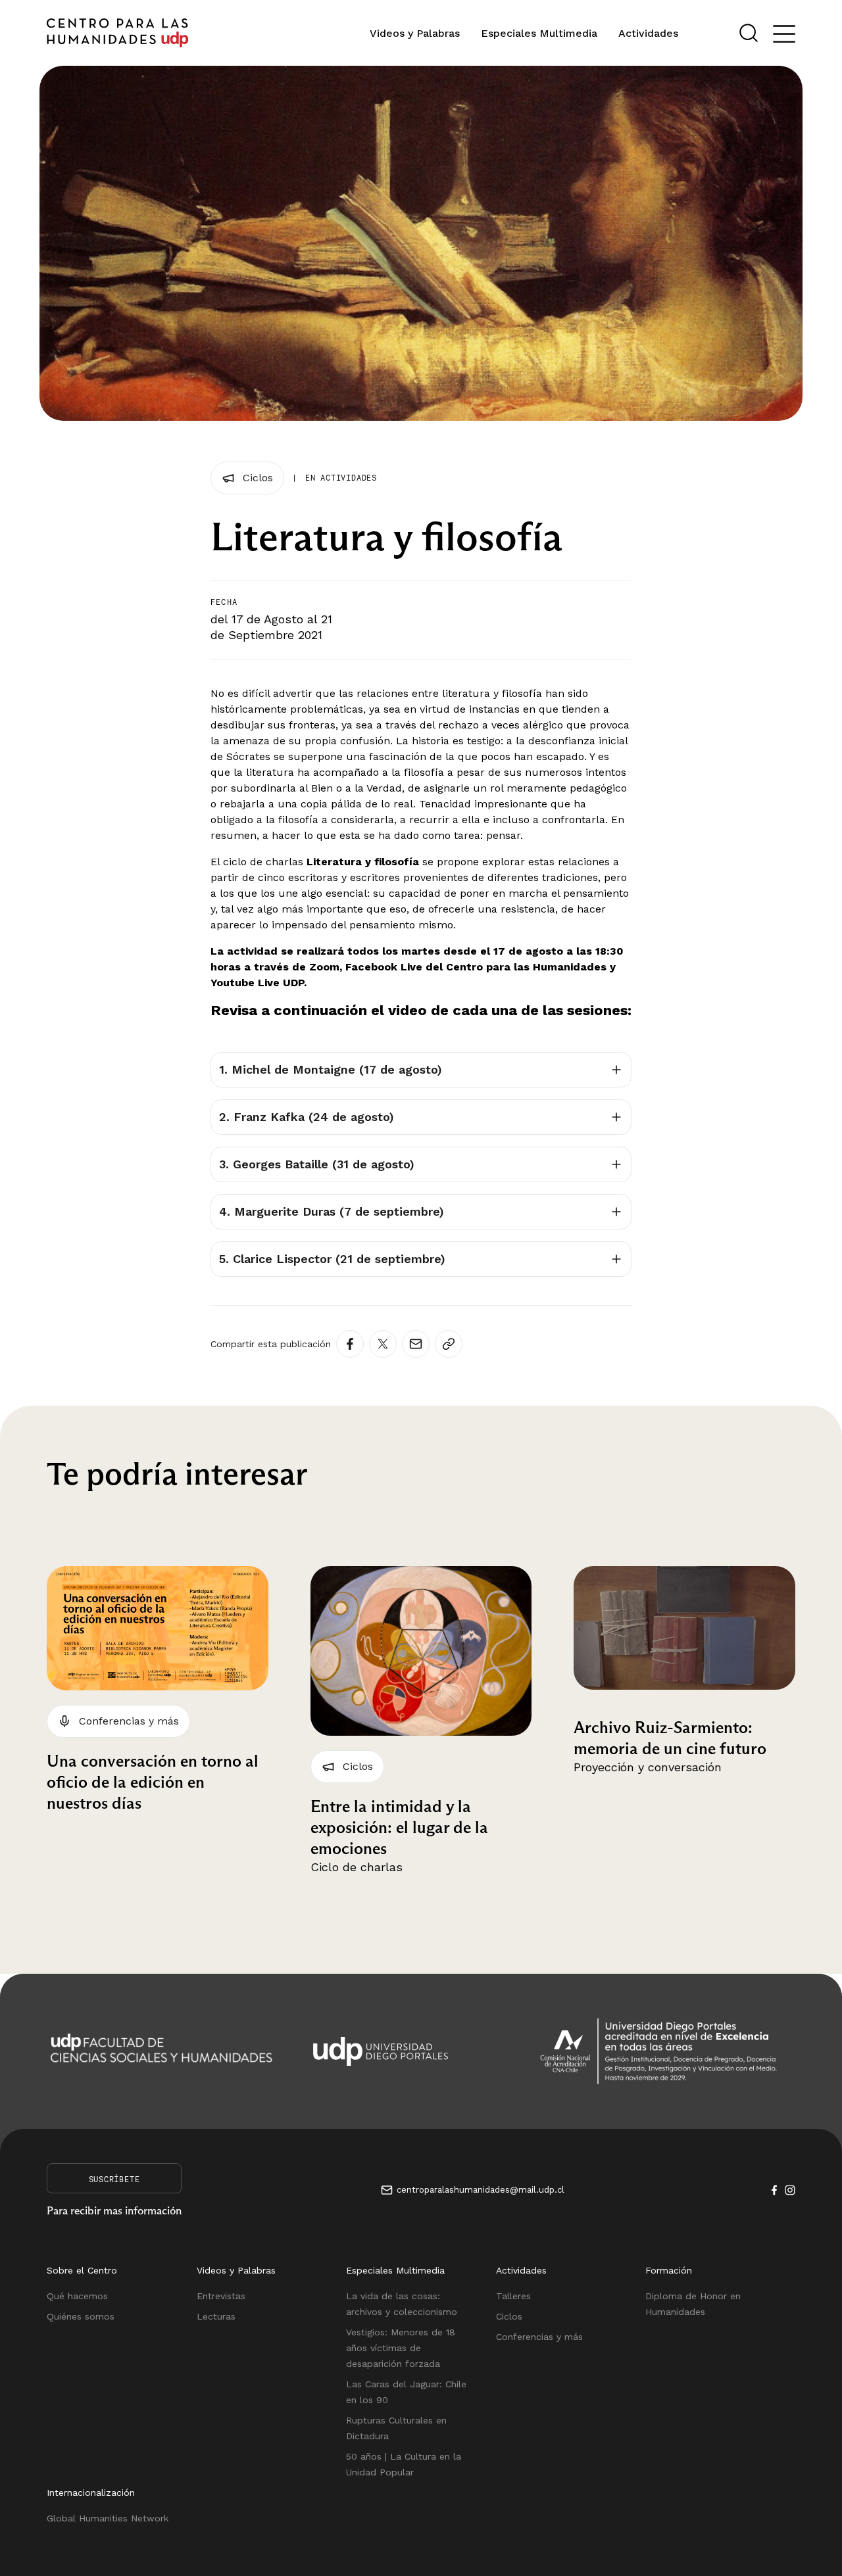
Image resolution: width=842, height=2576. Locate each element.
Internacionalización (91, 2493)
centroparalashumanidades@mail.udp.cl (481, 2190)
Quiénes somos (81, 2316)
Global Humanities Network (108, 2518)
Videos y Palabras (415, 33)
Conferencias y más (539, 2337)
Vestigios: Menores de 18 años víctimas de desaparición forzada (401, 2348)
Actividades (648, 33)
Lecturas (216, 2316)
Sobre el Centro (82, 2270)
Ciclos (509, 2316)
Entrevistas (221, 2296)
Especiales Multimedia (539, 33)
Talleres (513, 2296)
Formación (669, 2270)
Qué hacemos (77, 2296)
